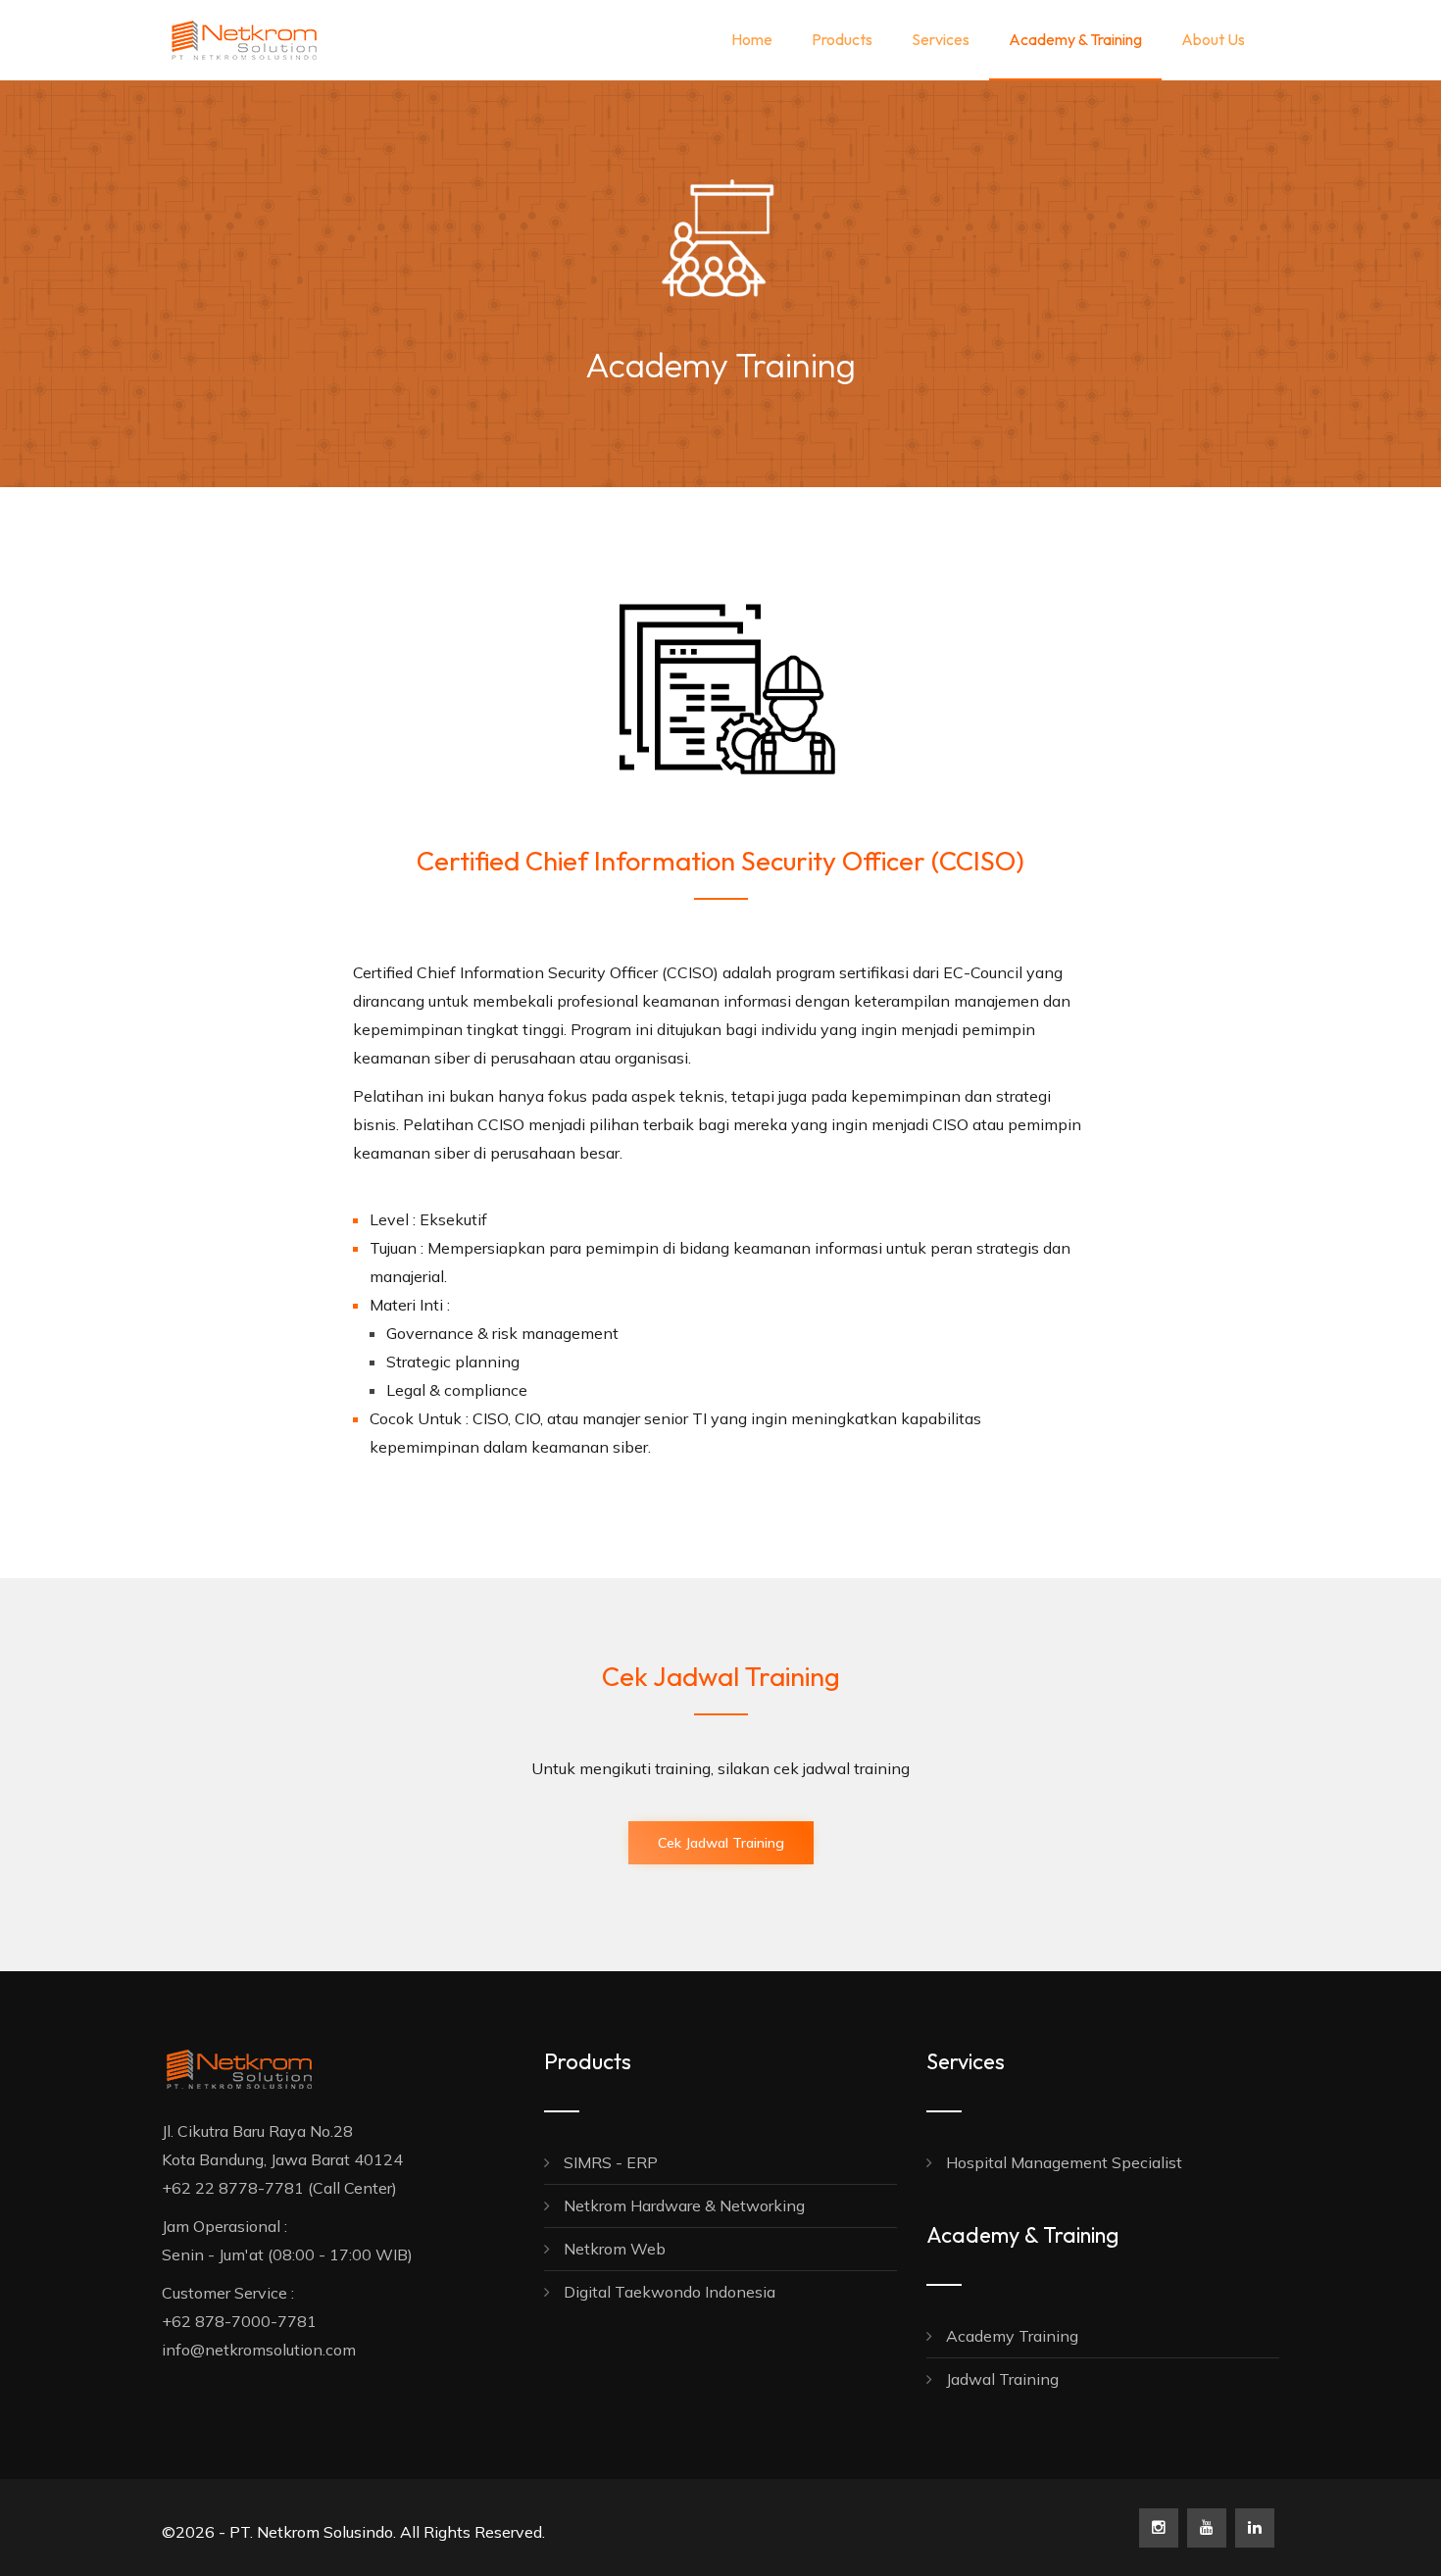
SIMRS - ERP (609, 2162)
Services (941, 39)
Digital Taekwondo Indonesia (668, 2292)
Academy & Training (1075, 39)
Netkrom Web (613, 2249)
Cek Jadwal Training (721, 1843)
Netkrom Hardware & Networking (682, 2205)
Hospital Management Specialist (1062, 2162)
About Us (1213, 39)
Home (752, 39)
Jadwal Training (1000, 2379)
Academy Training (1010, 2336)
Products (842, 39)
